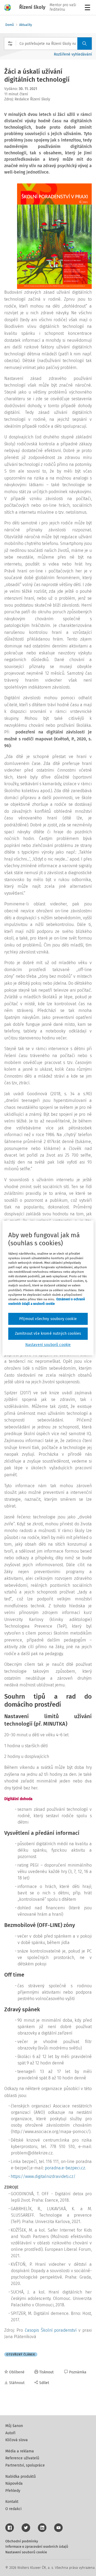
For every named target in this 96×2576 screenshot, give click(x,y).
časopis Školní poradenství (51, 2330)
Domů (10, 25)
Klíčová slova (17, 2440)
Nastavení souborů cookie (26, 2552)
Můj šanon (14, 2426)
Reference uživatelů (22, 2458)
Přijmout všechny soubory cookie (48, 1319)
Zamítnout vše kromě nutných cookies (48, 1334)
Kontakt (12, 2502)
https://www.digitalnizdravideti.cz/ (43, 2176)
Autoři (10, 2433)
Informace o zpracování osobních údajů (37, 2546)
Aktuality (26, 25)
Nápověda (14, 2483)
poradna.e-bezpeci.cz (65, 2168)
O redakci (13, 2509)
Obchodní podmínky (22, 2541)
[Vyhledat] (85, 44)
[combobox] (48, 44)
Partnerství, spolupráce (25, 2465)
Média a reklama (20, 2451)
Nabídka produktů (21, 2477)
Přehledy (13, 2491)
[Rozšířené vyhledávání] (10, 44)
